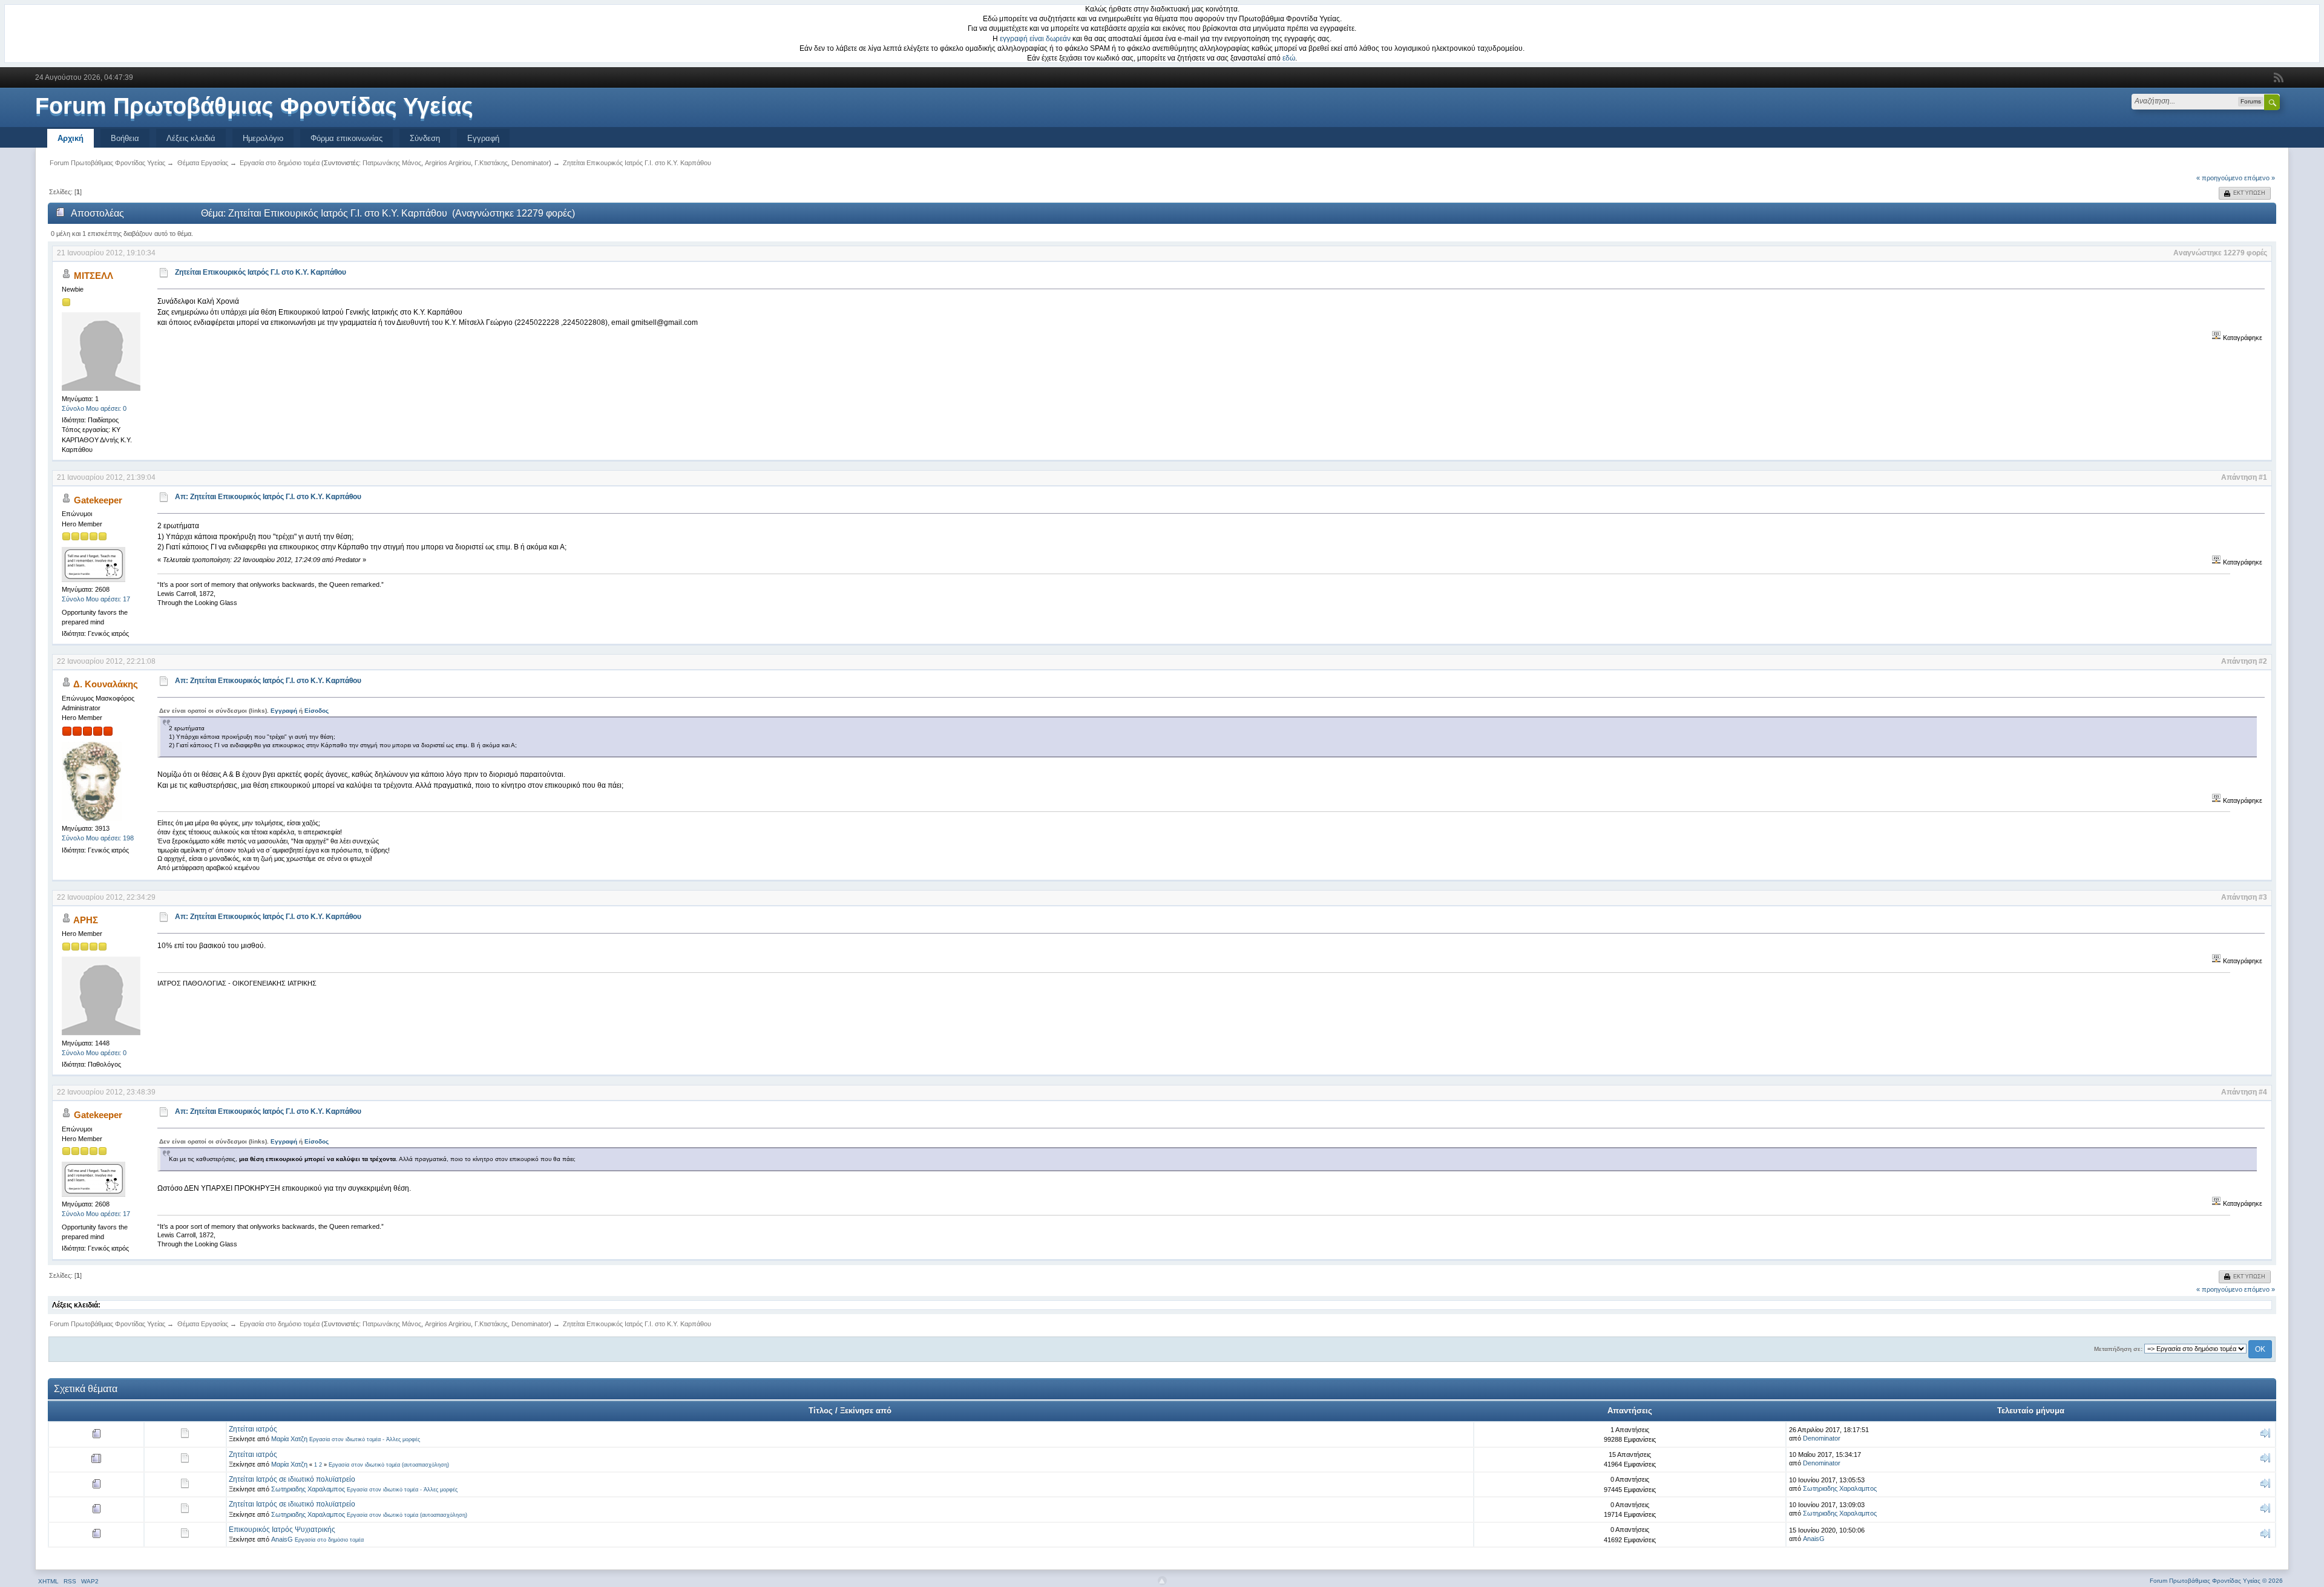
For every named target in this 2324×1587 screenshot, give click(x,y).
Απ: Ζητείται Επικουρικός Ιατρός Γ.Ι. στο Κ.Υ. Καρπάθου (268, 497)
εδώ (1289, 58)
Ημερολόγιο (263, 138)
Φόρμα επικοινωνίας (346, 138)
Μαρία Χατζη (289, 1439)
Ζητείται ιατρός (253, 1429)
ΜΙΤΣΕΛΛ (94, 276)
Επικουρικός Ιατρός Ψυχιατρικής (282, 1530)
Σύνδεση (425, 138)
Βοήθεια (125, 138)
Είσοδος (317, 711)
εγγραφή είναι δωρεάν (1035, 39)
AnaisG (282, 1539)
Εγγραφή (483, 138)
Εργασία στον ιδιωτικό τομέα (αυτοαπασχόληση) (389, 1465)
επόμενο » (2260, 178)
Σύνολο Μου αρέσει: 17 (96, 599)
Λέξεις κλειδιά (191, 138)
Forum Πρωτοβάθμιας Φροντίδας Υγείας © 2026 (2216, 1581)
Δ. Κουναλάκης (106, 684)
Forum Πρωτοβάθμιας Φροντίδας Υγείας (254, 106)
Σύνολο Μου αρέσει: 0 (94, 408)
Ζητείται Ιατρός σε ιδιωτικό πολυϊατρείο (292, 1479)
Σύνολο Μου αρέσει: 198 (98, 838)
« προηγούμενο (2219, 178)
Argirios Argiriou (448, 163)
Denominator (530, 163)
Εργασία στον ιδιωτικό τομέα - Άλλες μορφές (365, 1439)
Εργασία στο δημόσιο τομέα (329, 1540)
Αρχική (71, 138)
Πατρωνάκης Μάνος (392, 163)
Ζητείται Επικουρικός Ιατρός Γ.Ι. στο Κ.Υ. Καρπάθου (261, 272)
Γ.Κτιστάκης (491, 163)
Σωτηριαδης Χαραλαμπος (308, 1489)
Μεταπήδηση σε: (2118, 1349)
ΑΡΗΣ (86, 920)
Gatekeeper (98, 500)
